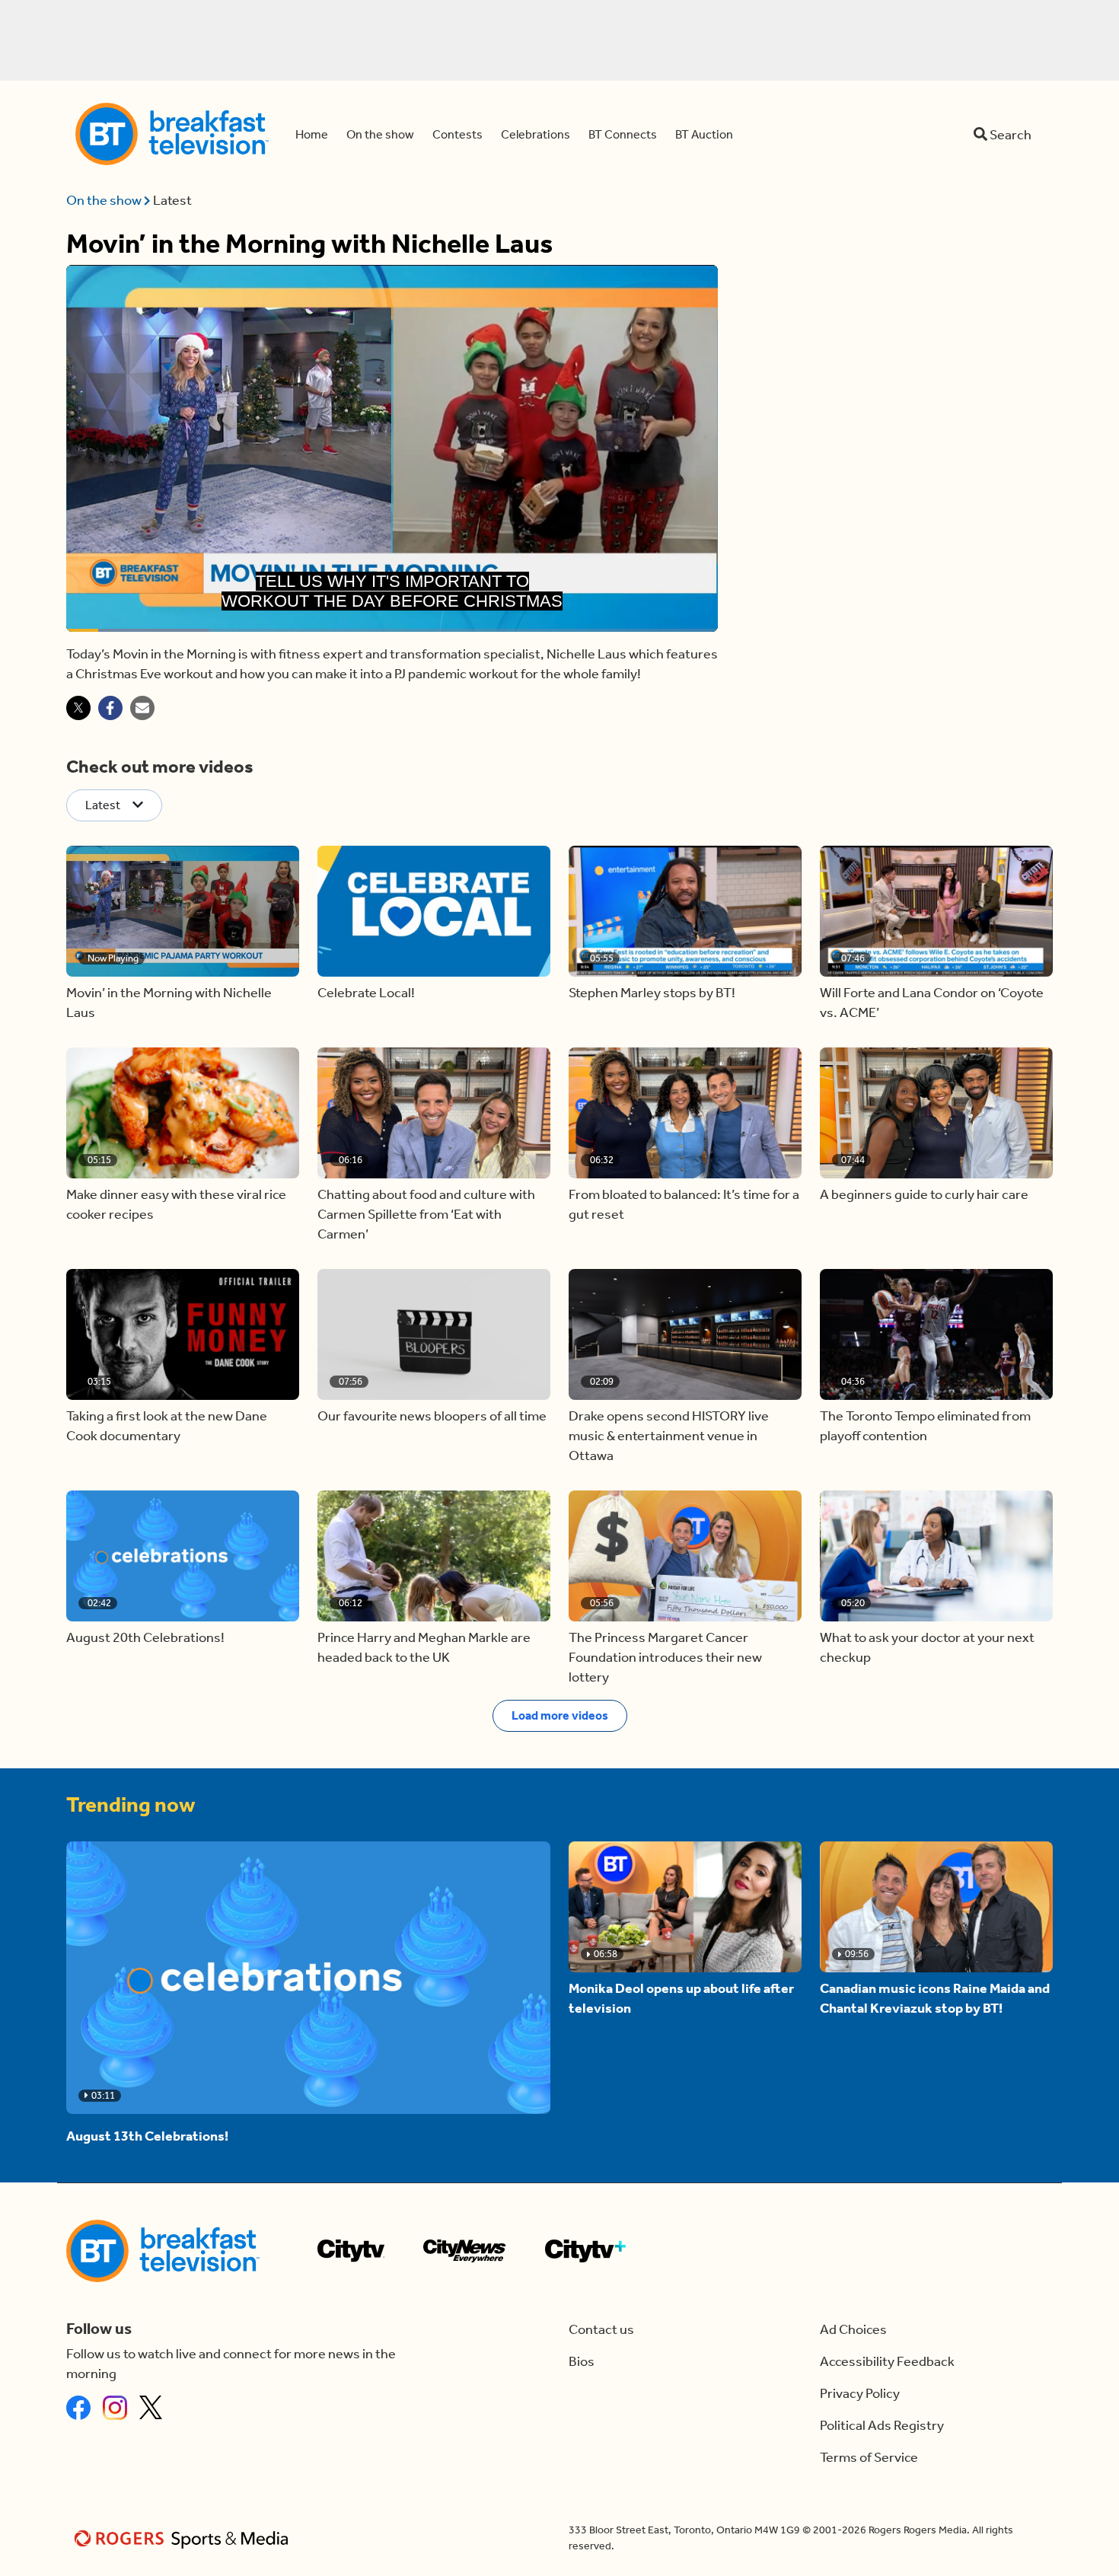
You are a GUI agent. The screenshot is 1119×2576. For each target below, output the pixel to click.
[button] (183, 911)
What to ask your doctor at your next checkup (927, 1647)
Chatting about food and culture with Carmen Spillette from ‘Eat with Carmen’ (426, 1214)
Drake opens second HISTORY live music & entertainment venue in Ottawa (669, 1436)
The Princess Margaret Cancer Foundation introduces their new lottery (665, 1657)
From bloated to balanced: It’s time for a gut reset (684, 1204)
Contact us (601, 2329)
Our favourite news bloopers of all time (432, 1416)
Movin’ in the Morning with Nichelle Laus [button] (169, 1003)
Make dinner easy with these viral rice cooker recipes (176, 1204)
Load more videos (560, 1715)
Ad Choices (853, 2329)
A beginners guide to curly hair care (924, 1194)
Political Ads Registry (882, 2425)
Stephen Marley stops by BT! (652, 993)
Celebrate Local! (366, 993)
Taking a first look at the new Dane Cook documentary (167, 1426)
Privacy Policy (860, 2393)
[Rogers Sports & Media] (184, 2538)
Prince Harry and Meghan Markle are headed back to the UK (424, 1647)
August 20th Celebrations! (145, 1637)
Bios (582, 2361)
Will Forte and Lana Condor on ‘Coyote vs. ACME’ (932, 1003)
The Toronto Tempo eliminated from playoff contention (925, 1426)
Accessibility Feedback (887, 2361)
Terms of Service (869, 2457)
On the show (105, 200)
